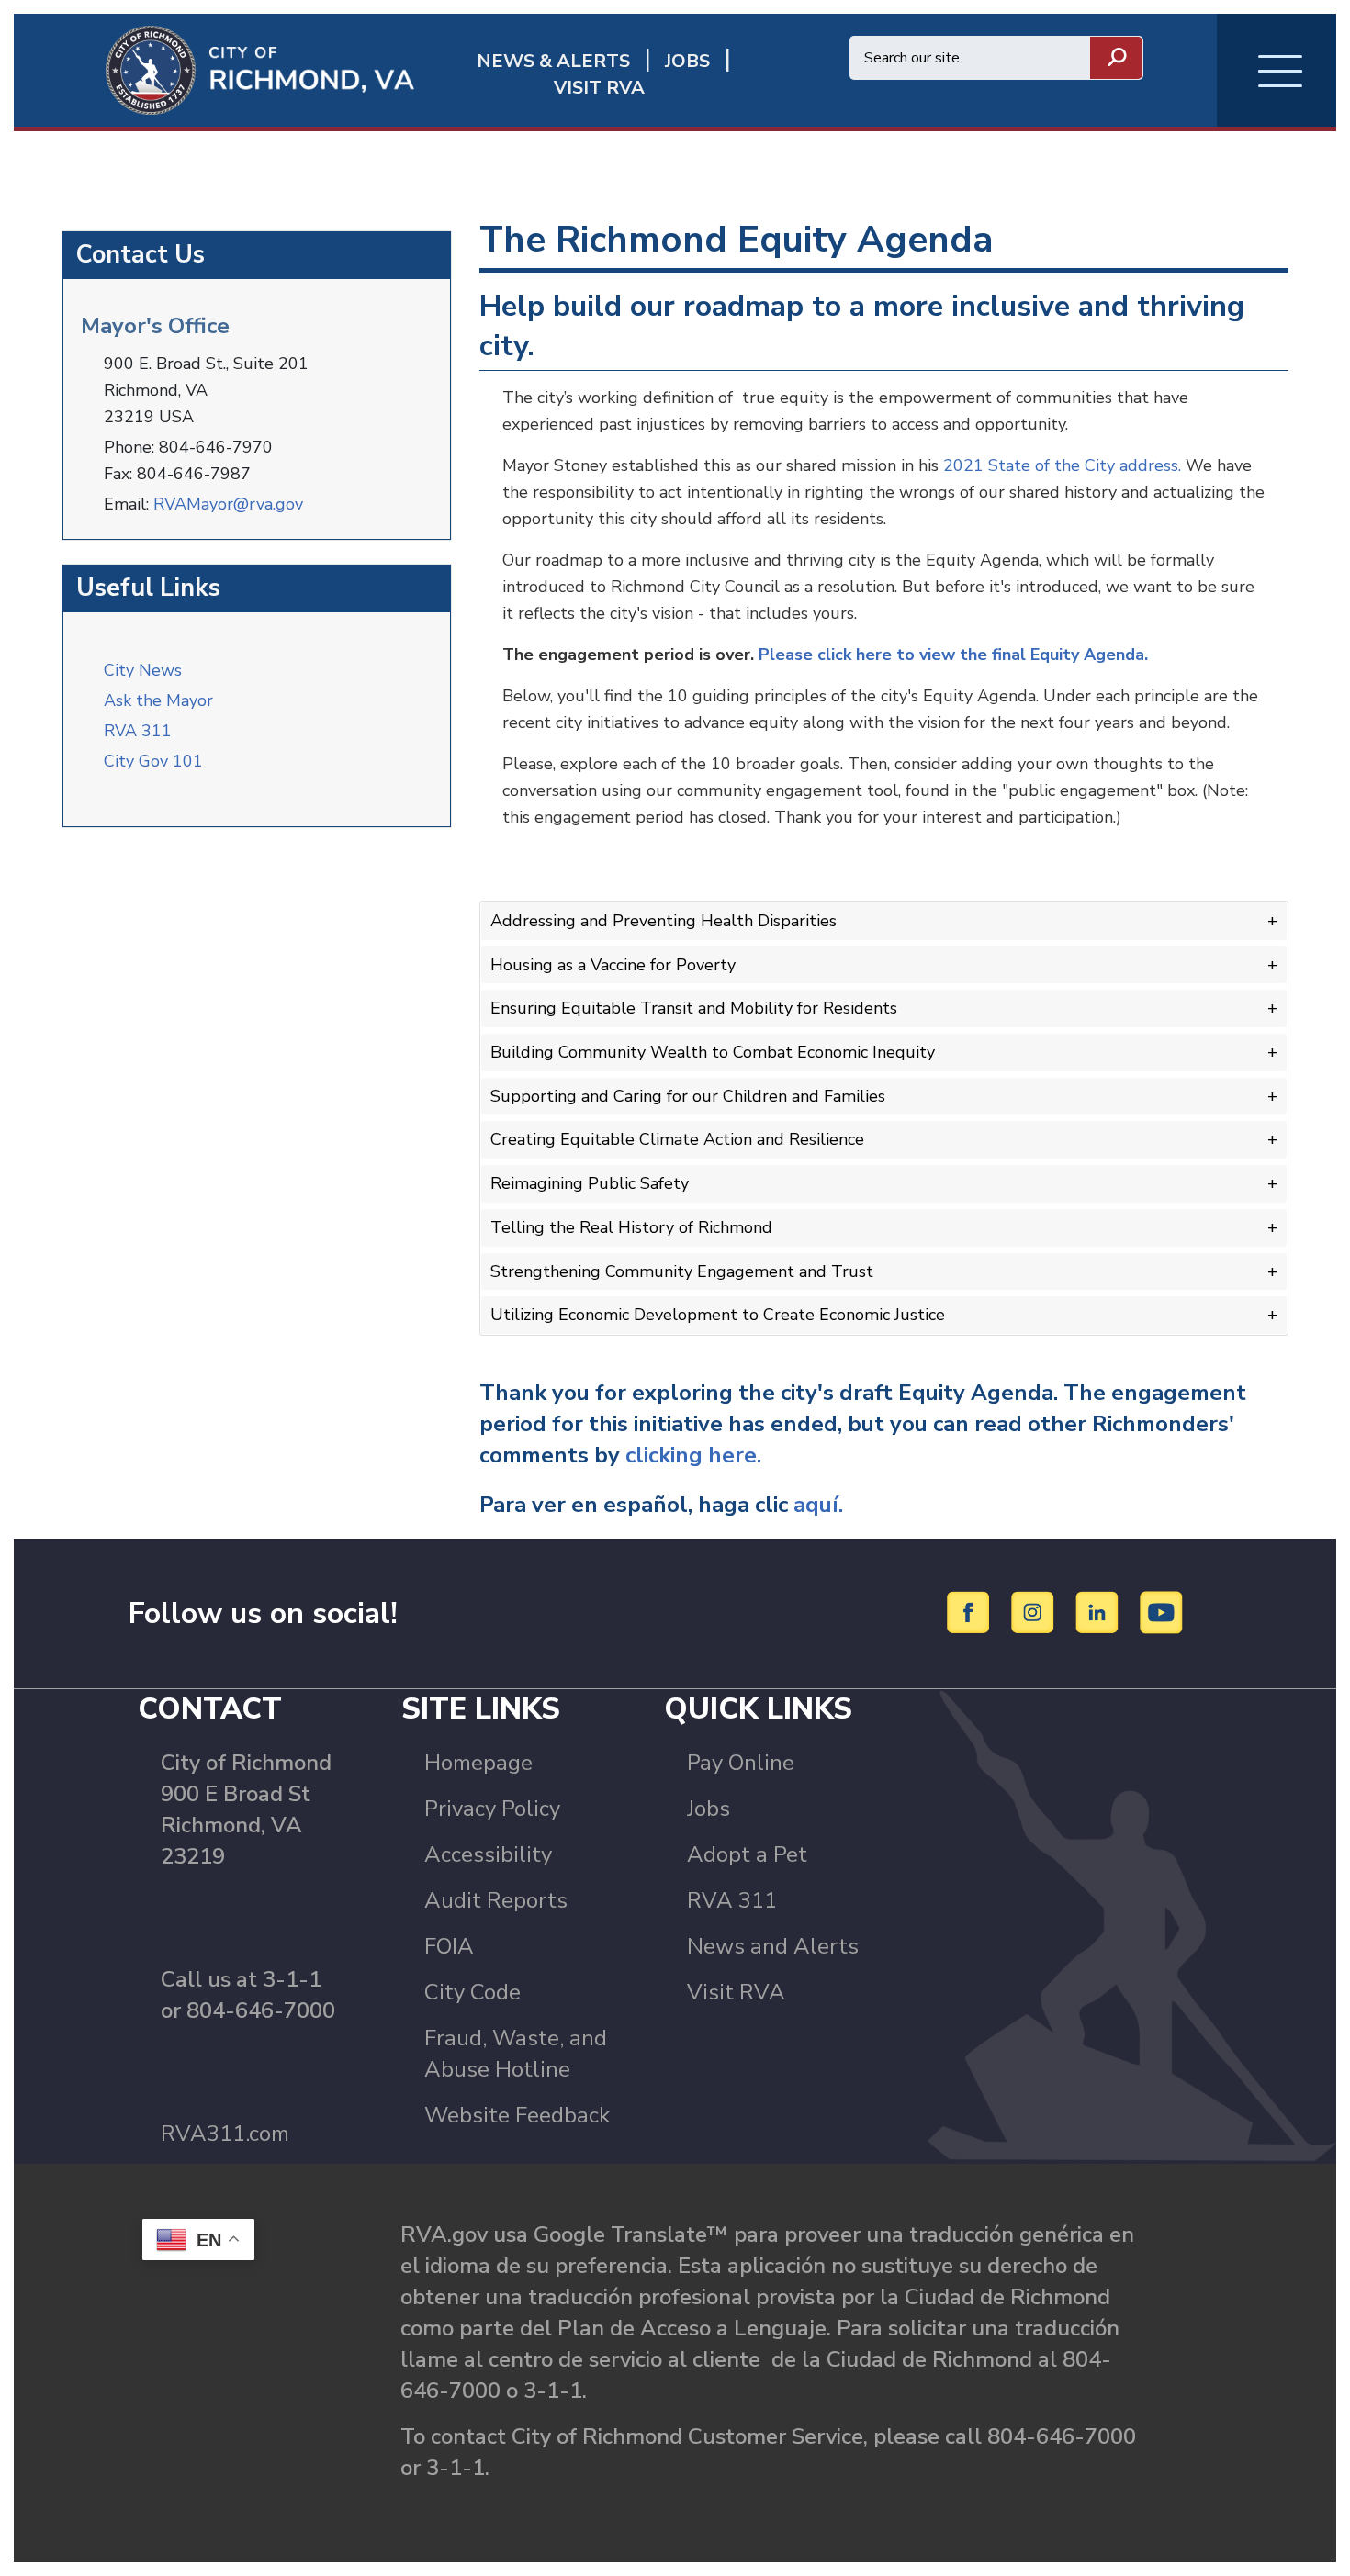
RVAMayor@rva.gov (228, 504)
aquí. (818, 1505)
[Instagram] (1035, 1612)
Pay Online (741, 1763)
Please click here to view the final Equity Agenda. (956, 655)
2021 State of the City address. (1062, 465)
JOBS (687, 61)
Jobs (709, 1809)
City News (143, 670)
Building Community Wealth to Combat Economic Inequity (713, 1052)
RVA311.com (225, 2134)
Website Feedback (517, 2115)
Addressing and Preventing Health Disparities (664, 921)
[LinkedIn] (1100, 1612)
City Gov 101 (153, 761)
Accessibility (488, 1854)
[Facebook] (971, 1612)
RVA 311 (138, 731)
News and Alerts (773, 1946)
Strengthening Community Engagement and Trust (682, 1271)
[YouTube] (1162, 1612)
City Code (472, 1992)
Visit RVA (736, 1992)
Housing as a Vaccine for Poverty (613, 965)
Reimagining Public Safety (590, 1183)
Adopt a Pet (747, 1854)
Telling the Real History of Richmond (631, 1227)
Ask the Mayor (158, 700)
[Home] (214, 69)
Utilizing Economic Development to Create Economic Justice (718, 1315)
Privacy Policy (492, 1809)
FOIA (449, 1946)
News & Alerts (553, 61)
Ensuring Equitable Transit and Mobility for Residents (694, 1008)
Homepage (478, 1763)
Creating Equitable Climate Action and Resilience (677, 1139)
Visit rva (599, 88)
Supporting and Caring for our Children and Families (688, 1096)
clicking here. (696, 1455)
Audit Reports (496, 1900)
